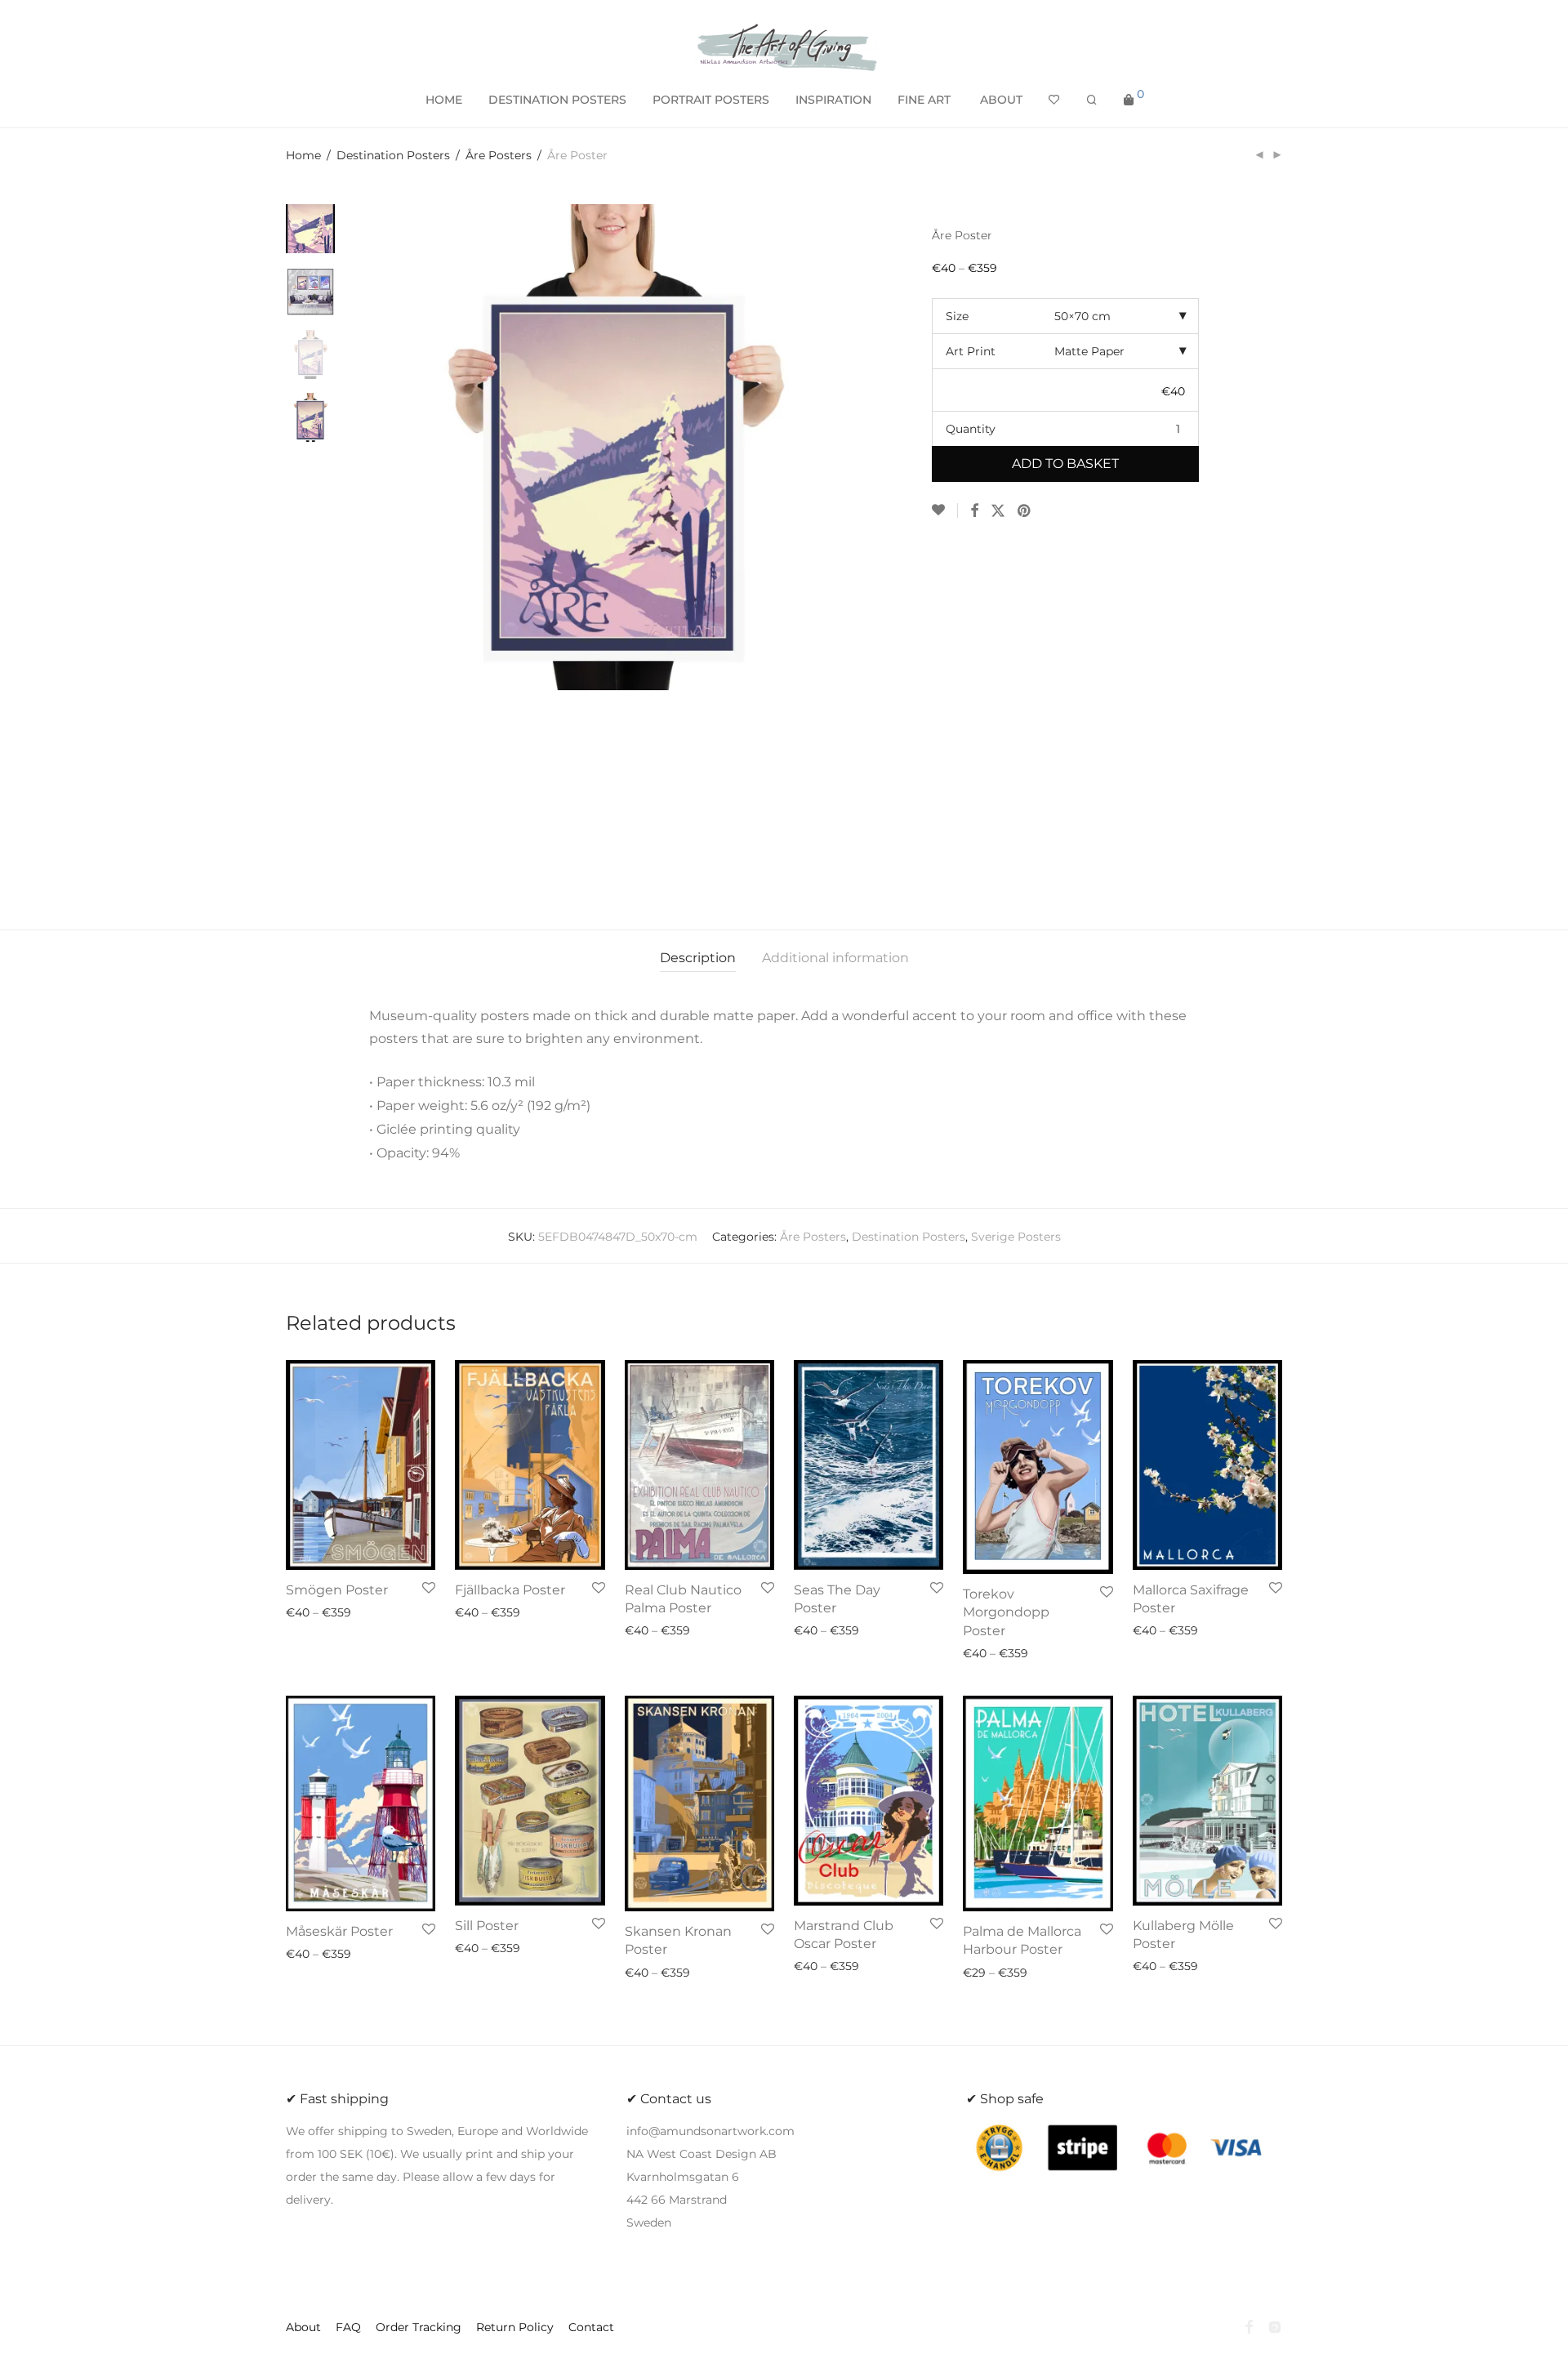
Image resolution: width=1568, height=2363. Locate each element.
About (1001, 100)
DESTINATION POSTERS (557, 100)
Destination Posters (393, 155)
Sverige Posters (1016, 1237)
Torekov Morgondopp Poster (1006, 1612)
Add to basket (1065, 464)
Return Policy (515, 2327)
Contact (591, 2327)
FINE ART (924, 100)
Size (957, 316)
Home (303, 155)
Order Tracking (419, 2327)
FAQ (348, 2327)
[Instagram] (1275, 2326)
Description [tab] (698, 958)
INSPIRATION (833, 100)
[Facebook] (1249, 2326)
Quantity (971, 429)
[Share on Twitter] (998, 511)
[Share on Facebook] (974, 511)
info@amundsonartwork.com (710, 2131)
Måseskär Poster (339, 1931)
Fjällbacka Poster (510, 1590)
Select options (322, 1612)
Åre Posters (499, 155)
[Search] (1092, 100)
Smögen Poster (337, 1590)
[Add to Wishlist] (945, 510)
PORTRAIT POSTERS (711, 100)
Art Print (971, 351)
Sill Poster (487, 1926)
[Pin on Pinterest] (1025, 511)
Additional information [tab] (835, 958)
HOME (444, 100)
